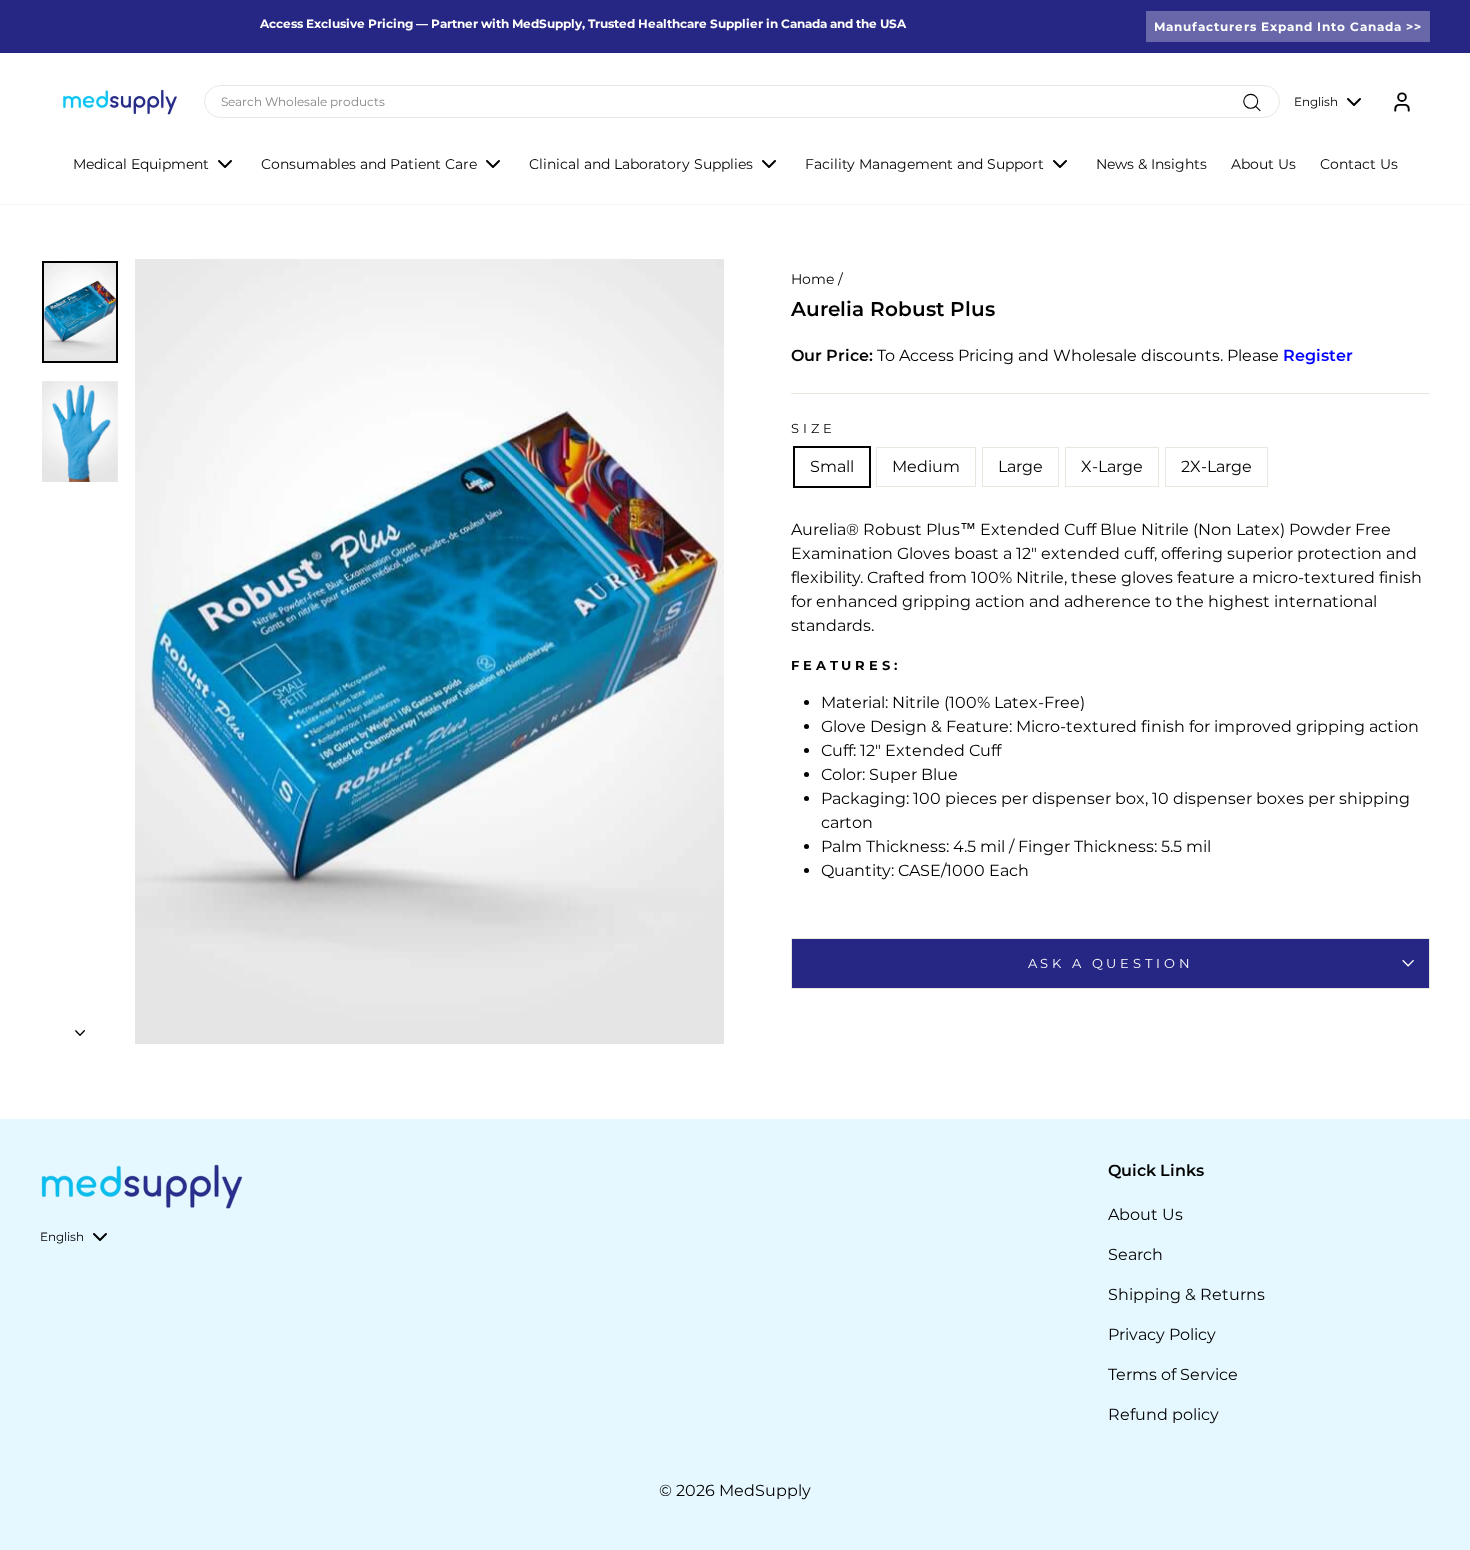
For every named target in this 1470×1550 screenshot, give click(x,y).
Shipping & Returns (1186, 1294)
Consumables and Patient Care (369, 164)
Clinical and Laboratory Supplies (641, 164)
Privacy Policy (1162, 1334)
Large (1020, 466)
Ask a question (1111, 963)
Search (1135, 1254)
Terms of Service (1173, 1374)
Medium (926, 466)
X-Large (1112, 466)
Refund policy (1163, 1414)
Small (832, 466)
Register (1318, 355)
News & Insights (1151, 164)
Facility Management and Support (924, 164)
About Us (1263, 164)
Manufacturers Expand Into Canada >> (1288, 26)
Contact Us (1359, 164)
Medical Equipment (141, 164)
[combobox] (742, 101)
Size (813, 428)
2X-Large (1216, 466)
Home (812, 279)
